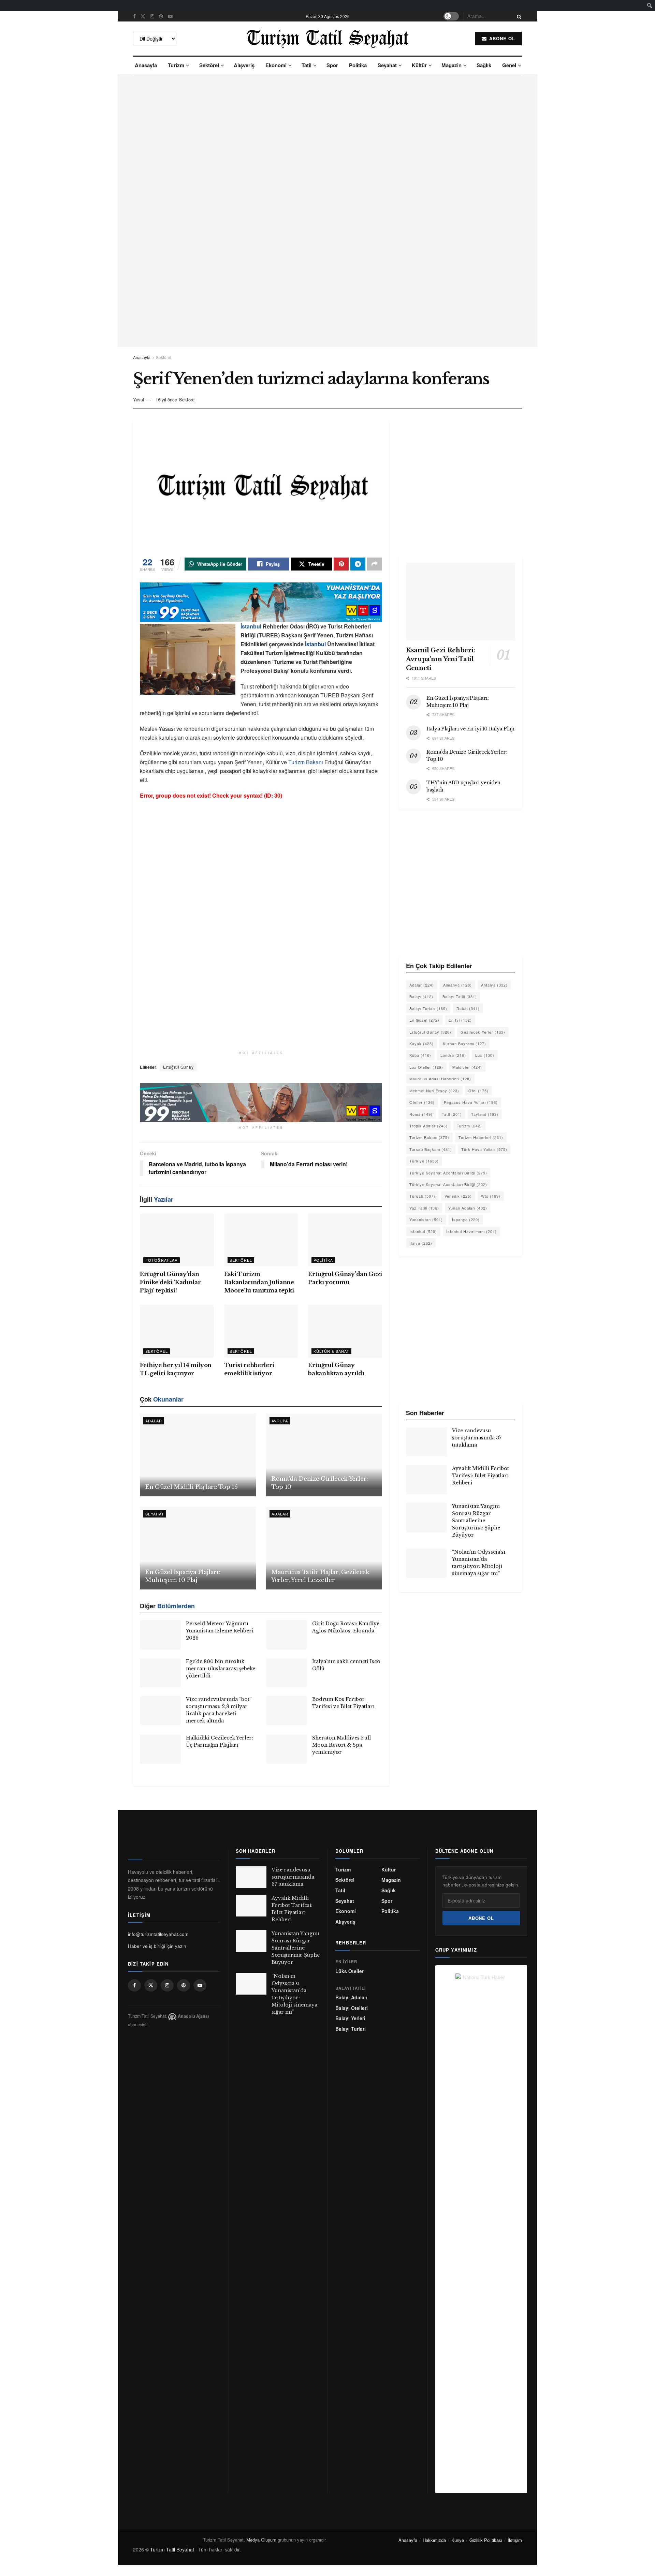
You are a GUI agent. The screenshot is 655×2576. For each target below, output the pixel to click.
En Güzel (424, 1020)
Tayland (485, 1114)
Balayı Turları (428, 1008)
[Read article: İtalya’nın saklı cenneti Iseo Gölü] (287, 1673)
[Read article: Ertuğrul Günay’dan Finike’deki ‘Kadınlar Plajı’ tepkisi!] (177, 1240)
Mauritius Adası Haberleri (440, 1079)
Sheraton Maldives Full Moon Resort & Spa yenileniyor (341, 1745)
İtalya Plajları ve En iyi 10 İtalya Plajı (470, 729)
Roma (421, 1114)
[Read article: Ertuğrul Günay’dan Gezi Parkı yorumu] (345, 1240)
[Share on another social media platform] (375, 564)
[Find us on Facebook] (134, 16)
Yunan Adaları (468, 1208)
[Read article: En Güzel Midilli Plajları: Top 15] (198, 1455)
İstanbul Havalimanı (471, 1231)
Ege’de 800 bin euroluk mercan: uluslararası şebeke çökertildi (221, 1669)
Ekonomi (276, 65)
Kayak (421, 1043)
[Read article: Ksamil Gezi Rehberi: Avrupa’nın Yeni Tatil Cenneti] (461, 602)
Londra (453, 1055)
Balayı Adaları (351, 1997)
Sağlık (484, 65)
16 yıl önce (166, 399)
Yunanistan (426, 1219)
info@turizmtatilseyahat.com (158, 1934)
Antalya (494, 985)
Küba (420, 1055)
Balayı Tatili (460, 996)
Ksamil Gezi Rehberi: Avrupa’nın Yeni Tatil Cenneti (441, 659)
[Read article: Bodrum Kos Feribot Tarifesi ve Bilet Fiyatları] (287, 1711)
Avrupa (280, 1421)
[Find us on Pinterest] (161, 16)
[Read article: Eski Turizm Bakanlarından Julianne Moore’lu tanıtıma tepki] (261, 1240)
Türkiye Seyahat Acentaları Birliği (448, 1173)
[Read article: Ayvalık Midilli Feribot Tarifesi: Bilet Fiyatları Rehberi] (426, 1480)
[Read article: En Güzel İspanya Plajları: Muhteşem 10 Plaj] (198, 1548)
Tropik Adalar (428, 1126)
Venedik (458, 1196)
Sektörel (209, 65)
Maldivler (467, 1067)
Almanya (457, 985)
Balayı (421, 996)
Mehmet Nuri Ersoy (434, 1091)
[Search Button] (518, 16)
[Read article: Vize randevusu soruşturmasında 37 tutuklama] (426, 1442)
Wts (491, 1196)
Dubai (468, 1008)
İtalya (421, 1243)
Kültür (419, 65)
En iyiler (346, 1962)
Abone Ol (501, 38)
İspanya (466, 1219)
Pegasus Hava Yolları (471, 1102)
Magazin (452, 65)
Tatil (307, 65)
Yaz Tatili (424, 1208)
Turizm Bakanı (306, 762)
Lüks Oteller (350, 1971)
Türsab (422, 1196)
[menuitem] (650, 5)
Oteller (422, 1102)
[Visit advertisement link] (327, 210)
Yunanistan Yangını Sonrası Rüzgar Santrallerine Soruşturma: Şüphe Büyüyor (476, 1521)
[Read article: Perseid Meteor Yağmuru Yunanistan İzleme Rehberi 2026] (160, 1635)
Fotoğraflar (162, 1260)
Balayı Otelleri (352, 2008)
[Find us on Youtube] (170, 16)
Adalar (154, 1421)
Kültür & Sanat (331, 1351)
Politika (358, 65)
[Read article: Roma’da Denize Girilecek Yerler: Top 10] (324, 1455)
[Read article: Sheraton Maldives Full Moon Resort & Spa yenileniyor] (287, 1749)
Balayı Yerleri (350, 2018)
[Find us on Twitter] (143, 16)
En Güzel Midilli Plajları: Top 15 (191, 1487)
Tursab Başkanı (431, 1149)
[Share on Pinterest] (341, 564)
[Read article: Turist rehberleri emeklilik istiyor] (261, 1331)
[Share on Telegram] (358, 564)
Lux (485, 1055)
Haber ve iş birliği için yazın (157, 1946)
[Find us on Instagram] (152, 16)
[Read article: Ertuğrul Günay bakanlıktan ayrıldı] (345, 1331)
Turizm (176, 65)
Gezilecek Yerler (483, 1032)
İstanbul (251, 626)
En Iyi (460, 1020)
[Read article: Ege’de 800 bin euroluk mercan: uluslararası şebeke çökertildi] (160, 1673)
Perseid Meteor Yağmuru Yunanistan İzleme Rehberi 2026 (220, 1631)
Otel (478, 1091)
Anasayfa (146, 65)
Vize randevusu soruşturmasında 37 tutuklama (477, 1438)
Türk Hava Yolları (484, 1149)
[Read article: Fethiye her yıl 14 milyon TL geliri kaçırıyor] (177, 1331)
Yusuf (139, 399)
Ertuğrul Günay (178, 1067)
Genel (509, 65)
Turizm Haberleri (481, 1137)
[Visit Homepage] (328, 39)
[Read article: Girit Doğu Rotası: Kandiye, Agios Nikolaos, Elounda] (287, 1635)
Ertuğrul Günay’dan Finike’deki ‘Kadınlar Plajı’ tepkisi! (170, 1282)
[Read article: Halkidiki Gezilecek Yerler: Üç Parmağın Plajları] (160, 1749)
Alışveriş (244, 65)
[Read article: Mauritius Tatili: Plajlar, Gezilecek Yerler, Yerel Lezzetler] (324, 1548)
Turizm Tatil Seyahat (172, 2549)
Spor (332, 65)
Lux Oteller (426, 1067)
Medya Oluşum (261, 2540)
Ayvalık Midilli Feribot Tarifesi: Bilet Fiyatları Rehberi (481, 1476)
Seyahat (387, 65)
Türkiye (424, 1161)
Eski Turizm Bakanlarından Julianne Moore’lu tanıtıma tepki (259, 1282)
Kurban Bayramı (464, 1043)
